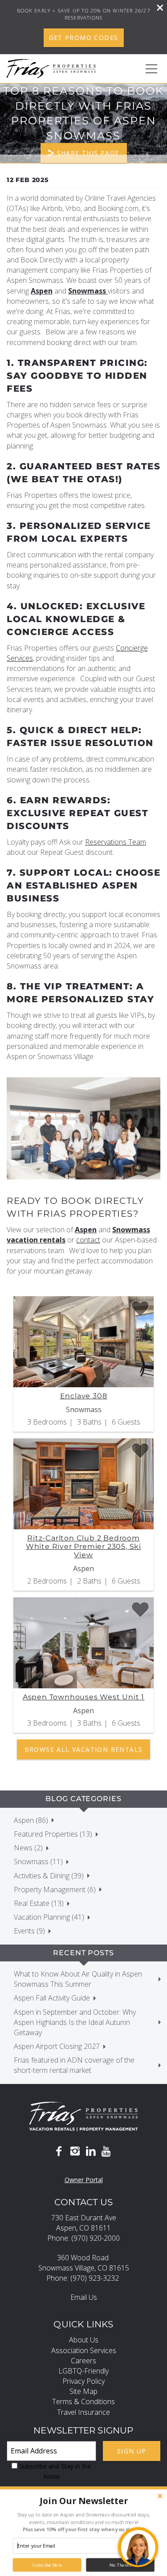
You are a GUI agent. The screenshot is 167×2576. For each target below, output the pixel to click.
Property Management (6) (55, 1889)
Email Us (84, 2297)
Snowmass (88, 291)
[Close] (157, 9)
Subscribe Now (47, 2565)
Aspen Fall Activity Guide (52, 1998)
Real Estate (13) (39, 1903)
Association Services (84, 2350)
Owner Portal (84, 2180)
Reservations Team (116, 842)
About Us (84, 2340)
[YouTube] (107, 2151)
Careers (83, 2361)
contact (88, 1240)
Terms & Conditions (83, 2401)
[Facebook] (59, 2151)
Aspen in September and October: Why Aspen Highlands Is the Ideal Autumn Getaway (75, 2022)
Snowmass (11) (38, 1862)
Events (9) (29, 1931)
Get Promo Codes (84, 38)
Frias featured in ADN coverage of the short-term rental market (74, 2065)
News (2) (28, 1848)
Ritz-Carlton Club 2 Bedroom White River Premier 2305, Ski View (83, 1546)
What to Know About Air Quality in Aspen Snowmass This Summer (78, 1979)
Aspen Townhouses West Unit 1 (83, 1697)
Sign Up (132, 2451)
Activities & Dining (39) (49, 1876)
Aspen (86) (31, 1820)
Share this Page (88, 153)
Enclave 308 (84, 1396)
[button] (84, 2501)
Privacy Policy (83, 2381)
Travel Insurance (83, 2412)
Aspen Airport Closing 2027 (57, 2046)
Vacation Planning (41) (49, 1917)
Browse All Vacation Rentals (84, 1749)
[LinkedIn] (91, 2151)
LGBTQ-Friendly (83, 2371)
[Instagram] (75, 2151)
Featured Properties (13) (53, 1834)
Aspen (42, 291)
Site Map (83, 2391)
